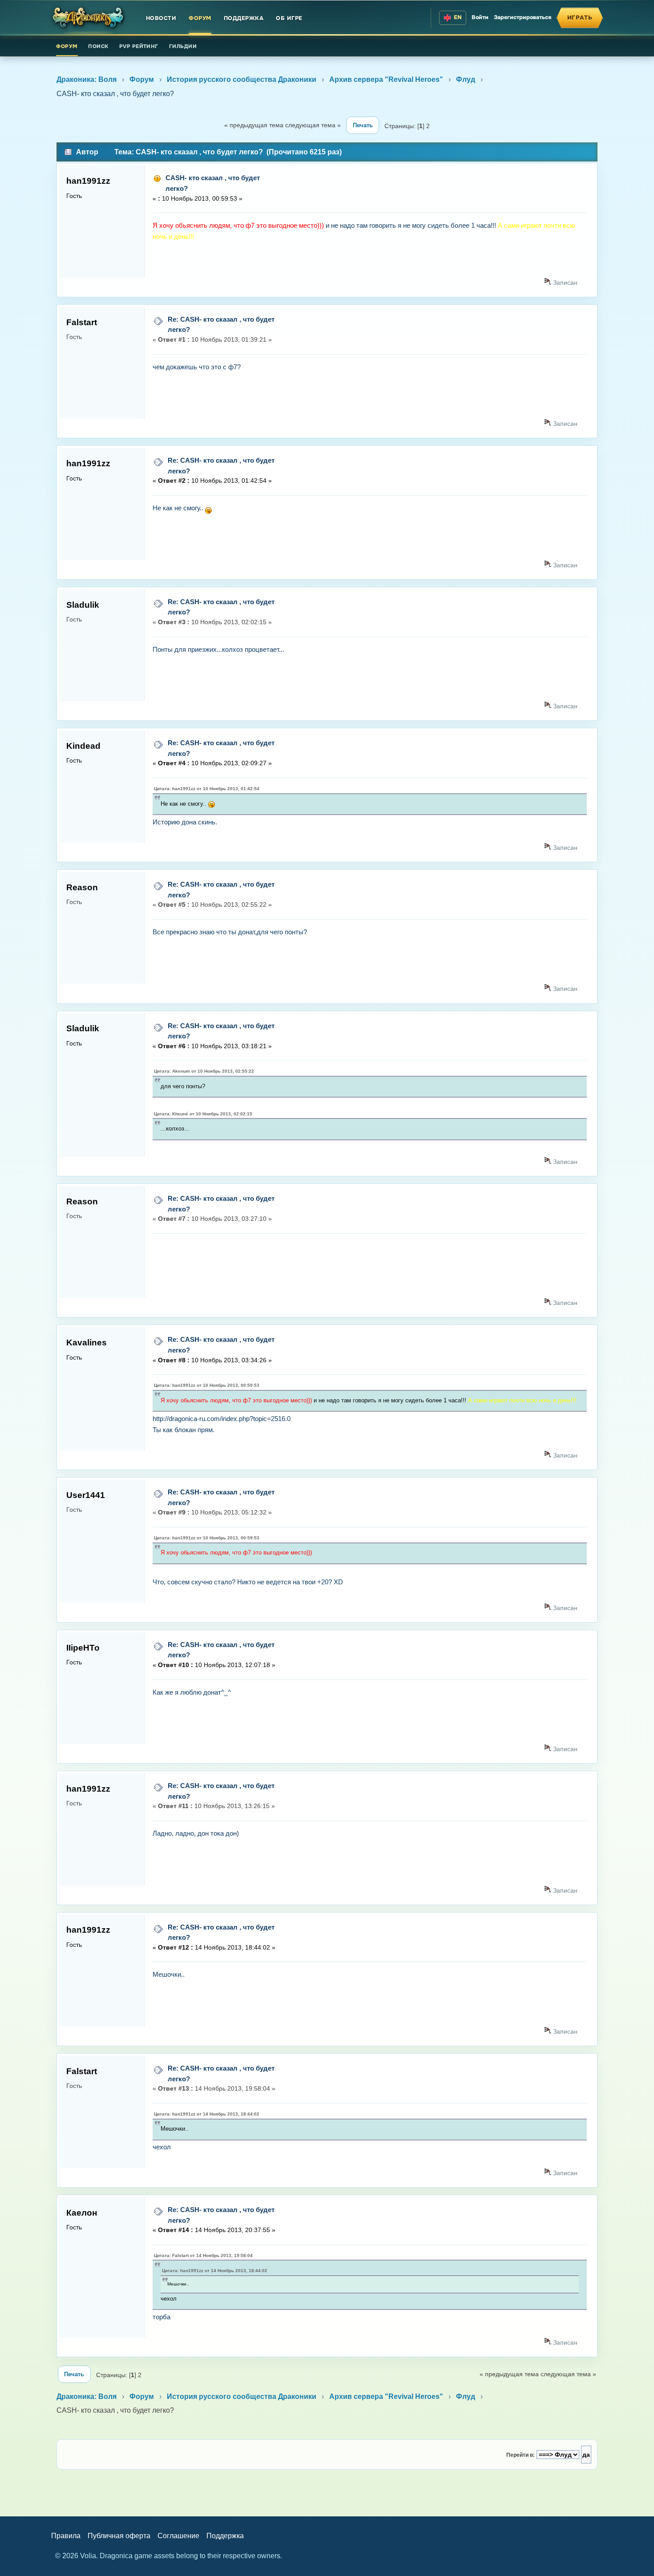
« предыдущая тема (254, 125)
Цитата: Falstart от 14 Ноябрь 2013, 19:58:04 (203, 2255)
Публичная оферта (119, 2536)
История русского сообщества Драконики (242, 79)
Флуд (466, 79)
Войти (480, 17)
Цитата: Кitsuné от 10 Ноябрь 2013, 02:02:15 (203, 1114)
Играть (580, 18)
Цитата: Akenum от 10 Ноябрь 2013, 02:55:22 (204, 1071)
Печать (363, 125)
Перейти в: (521, 2455)
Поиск (98, 46)
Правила (66, 2536)
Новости (161, 18)
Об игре (289, 18)
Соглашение (178, 2536)
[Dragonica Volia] (89, 18)
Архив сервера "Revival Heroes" (386, 79)
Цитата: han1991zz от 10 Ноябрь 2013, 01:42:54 (207, 789)
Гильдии (183, 46)
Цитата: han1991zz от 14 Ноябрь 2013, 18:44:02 (207, 2114)
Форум (200, 18)
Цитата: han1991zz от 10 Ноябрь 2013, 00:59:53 (207, 1385)
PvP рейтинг (139, 46)
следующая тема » (313, 125)
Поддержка (244, 18)
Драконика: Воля (87, 79)
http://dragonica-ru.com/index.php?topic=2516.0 (222, 1419)
